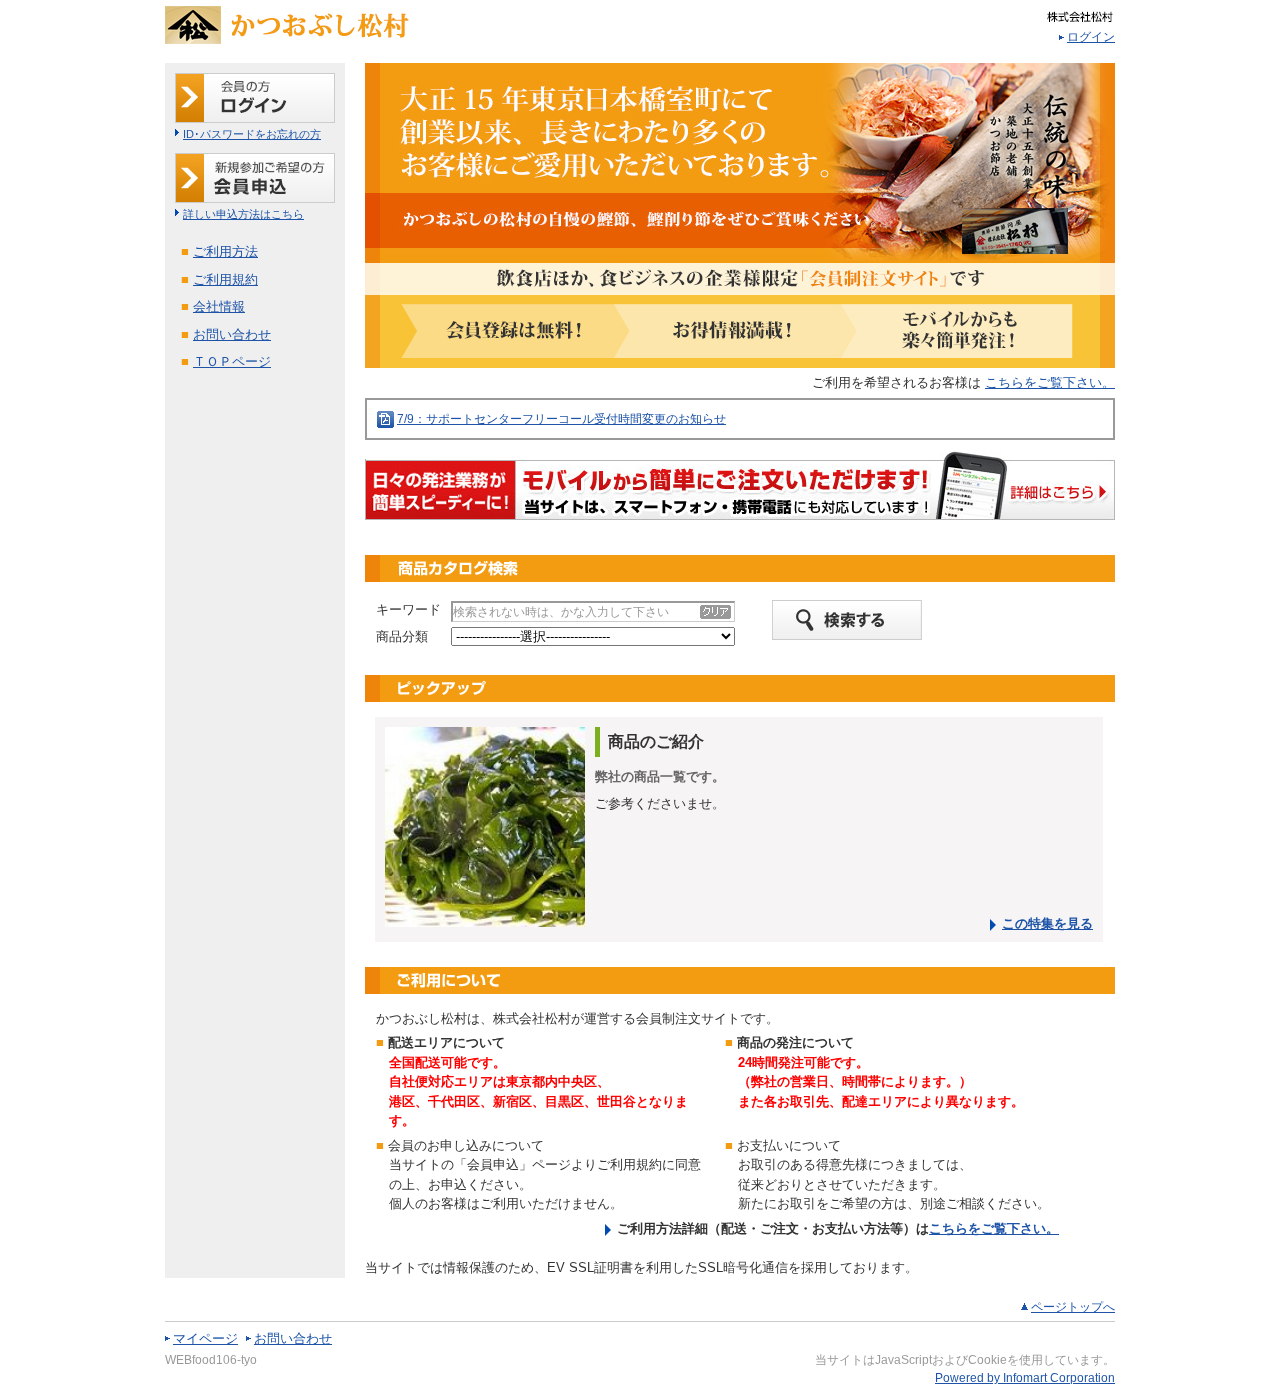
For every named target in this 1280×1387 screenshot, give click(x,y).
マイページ (205, 1338)
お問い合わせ (293, 1338)
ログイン (1091, 37)
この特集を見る (1047, 923)
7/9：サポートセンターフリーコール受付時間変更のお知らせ (561, 419)
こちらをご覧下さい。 (1050, 382)
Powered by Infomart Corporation (1025, 1378)
